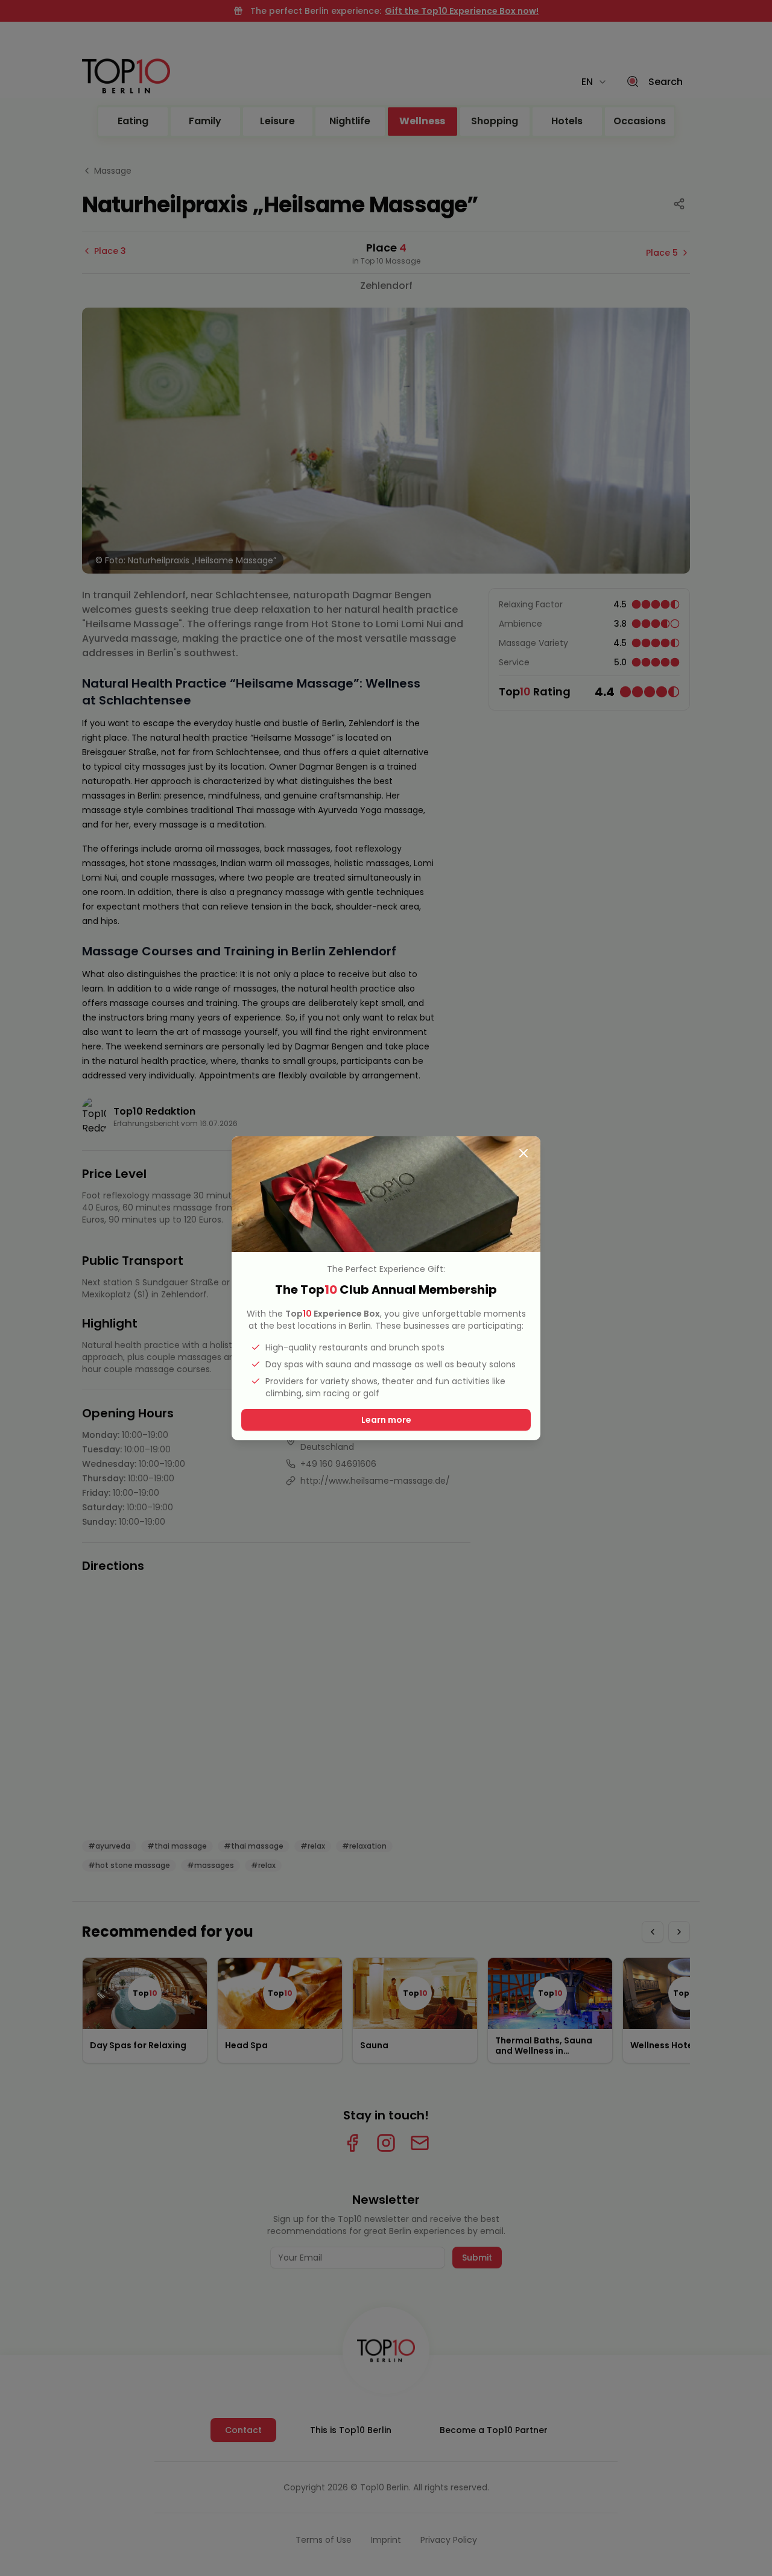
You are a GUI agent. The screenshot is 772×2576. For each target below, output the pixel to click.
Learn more (386, 1420)
